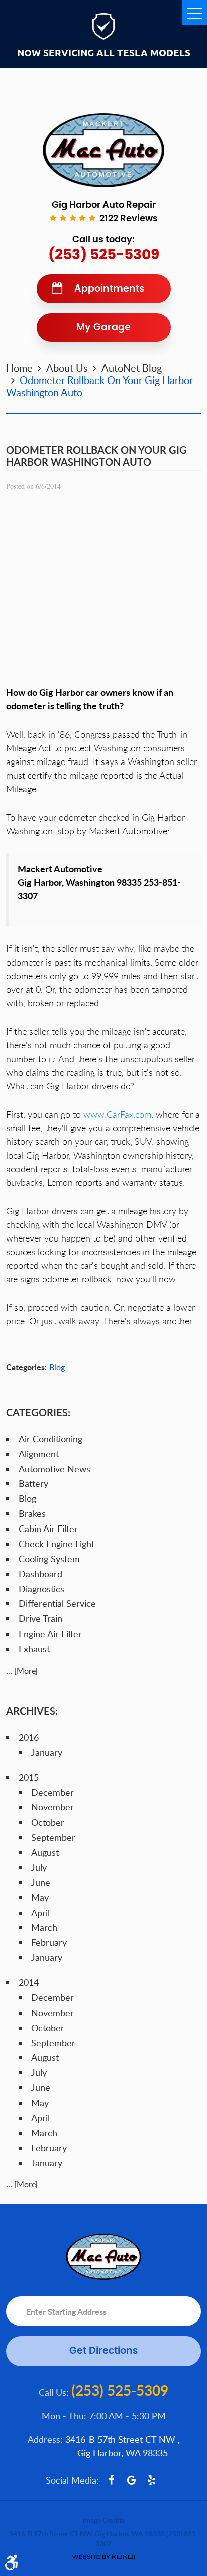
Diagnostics (41, 1589)
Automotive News (55, 1469)
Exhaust (34, 1649)
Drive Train (40, 1618)
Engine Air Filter (50, 1634)
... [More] (22, 1671)
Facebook (112, 2480)
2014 (29, 1982)
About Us (67, 368)
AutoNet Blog (132, 368)
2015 (29, 1777)
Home (19, 368)
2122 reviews (129, 219)
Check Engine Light (57, 1544)
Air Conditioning (50, 1439)
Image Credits (103, 2520)
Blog (57, 1367)
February (49, 1942)
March (44, 1927)
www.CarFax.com (117, 1114)
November (53, 1807)
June (41, 1882)
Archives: (32, 1711)
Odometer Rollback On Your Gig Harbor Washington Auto (99, 386)
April (40, 1913)
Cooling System (49, 1559)
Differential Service (57, 1603)
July (39, 1867)
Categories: (38, 1412)
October (48, 1822)
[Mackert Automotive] (103, 150)
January (47, 1752)
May (40, 1897)
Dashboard (40, 1574)
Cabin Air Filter (48, 1529)
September (53, 1837)
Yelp (152, 2480)
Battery (33, 1483)
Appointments (109, 289)
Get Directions (103, 2351)
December (53, 1792)
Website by (103, 2557)
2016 (29, 1737)
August (45, 1852)
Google (132, 2480)
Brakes (32, 1513)
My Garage (103, 327)
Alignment (39, 1454)
